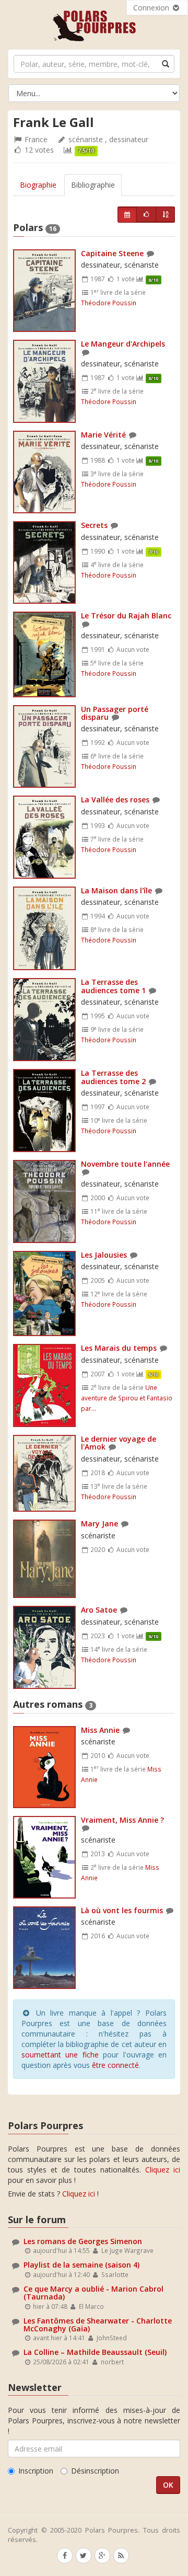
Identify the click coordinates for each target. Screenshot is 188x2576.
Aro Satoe (99, 1610)
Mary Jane (99, 1523)
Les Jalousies (104, 1255)
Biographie (38, 185)
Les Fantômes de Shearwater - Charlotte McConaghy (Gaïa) (98, 2325)
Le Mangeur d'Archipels (123, 344)
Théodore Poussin (109, 303)
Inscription (36, 2471)
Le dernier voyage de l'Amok (119, 1443)
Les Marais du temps (119, 1348)
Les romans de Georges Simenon (83, 2241)
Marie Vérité (103, 435)
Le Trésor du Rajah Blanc (126, 616)
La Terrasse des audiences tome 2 (113, 1077)
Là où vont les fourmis (122, 1910)
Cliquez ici (163, 2170)
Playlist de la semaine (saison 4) (81, 2265)
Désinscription (95, 2471)
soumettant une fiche (60, 2055)
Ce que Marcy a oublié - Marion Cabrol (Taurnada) (93, 2293)
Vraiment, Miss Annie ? (122, 1820)
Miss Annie (100, 1730)
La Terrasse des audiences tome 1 (113, 986)
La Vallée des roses (115, 800)
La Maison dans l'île (116, 890)
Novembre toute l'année (125, 1164)
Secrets (94, 525)
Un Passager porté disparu (115, 713)
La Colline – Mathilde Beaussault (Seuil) (95, 2352)
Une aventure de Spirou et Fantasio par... (127, 1398)
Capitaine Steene (112, 253)
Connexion (152, 8)
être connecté (115, 2065)
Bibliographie (93, 185)
